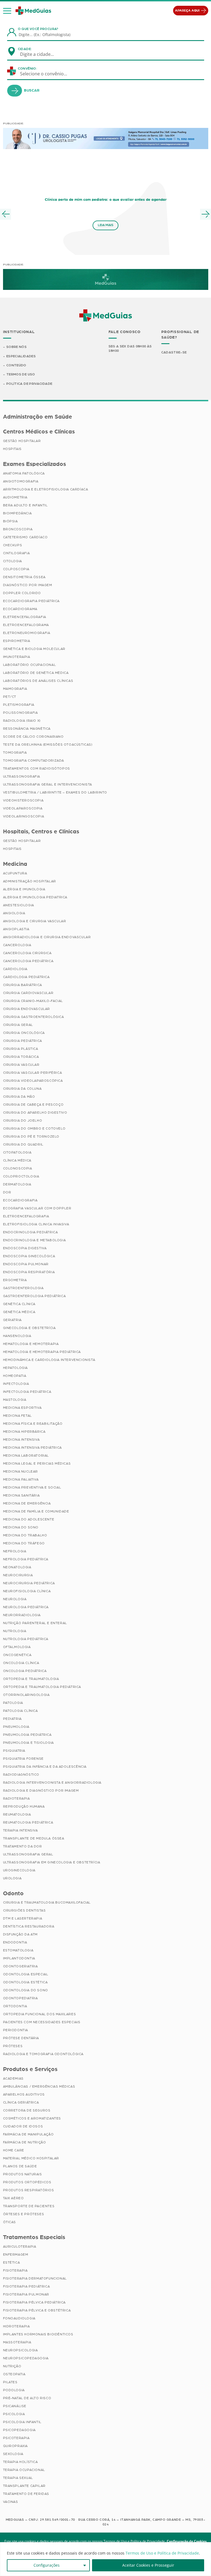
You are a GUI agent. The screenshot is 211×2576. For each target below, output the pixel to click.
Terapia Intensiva (20, 1830)
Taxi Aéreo (13, 2198)
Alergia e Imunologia (24, 889)
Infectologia (16, 1384)
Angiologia (14, 913)
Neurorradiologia (22, 1615)
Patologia (13, 1703)
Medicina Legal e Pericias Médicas (37, 1463)
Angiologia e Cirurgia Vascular (35, 921)
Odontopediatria (20, 1998)
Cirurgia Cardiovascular (28, 993)
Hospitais (12, 449)
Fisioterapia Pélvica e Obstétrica (37, 2310)
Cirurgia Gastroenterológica (34, 1017)
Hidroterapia (16, 2326)
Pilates (10, 2382)
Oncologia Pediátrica (25, 1671)
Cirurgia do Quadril (23, 1144)
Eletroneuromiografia (27, 633)
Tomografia (15, 753)
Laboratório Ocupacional (30, 665)
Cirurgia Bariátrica (23, 985)
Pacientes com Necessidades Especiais (42, 2022)
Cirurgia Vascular (21, 1065)
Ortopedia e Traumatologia (31, 1679)
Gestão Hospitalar (22, 441)
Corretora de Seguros (27, 2110)
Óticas (10, 2222)
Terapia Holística (20, 2462)
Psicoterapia (16, 2438)
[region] (105, 2559)
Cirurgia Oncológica (24, 1033)
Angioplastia (16, 929)
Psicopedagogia (19, 2430)
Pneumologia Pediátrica (27, 1735)
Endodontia (15, 1942)
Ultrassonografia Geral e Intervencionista (48, 784)
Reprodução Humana (24, 1806)
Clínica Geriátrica (21, 2102)
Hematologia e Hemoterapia (31, 1344)
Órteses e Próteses (24, 2214)
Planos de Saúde (20, 2166)
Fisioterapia (15, 2270)
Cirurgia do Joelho (23, 1121)
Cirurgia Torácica (21, 1057)
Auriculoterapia (20, 2247)
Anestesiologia (19, 905)
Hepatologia (16, 1368)
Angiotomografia (21, 481)
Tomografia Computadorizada (34, 760)
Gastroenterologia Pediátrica (34, 1296)
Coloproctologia (21, 1176)
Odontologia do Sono (26, 1990)
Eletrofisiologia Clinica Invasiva (36, 1224)
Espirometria (17, 641)
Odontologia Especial (26, 1974)
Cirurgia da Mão (19, 1097)
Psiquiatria (14, 1751)
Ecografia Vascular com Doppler (37, 1208)
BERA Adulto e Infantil (25, 505)
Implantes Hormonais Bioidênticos (38, 2334)
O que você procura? (38, 29)
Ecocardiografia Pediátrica (31, 601)
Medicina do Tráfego (24, 1543)
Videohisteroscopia (23, 800)
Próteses (13, 2046)
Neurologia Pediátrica (26, 1607)
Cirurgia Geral (18, 1025)
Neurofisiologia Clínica (27, 1591)
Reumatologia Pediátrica (28, 1822)
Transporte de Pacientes (29, 2206)
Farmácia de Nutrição (25, 2142)
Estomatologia (18, 1950)
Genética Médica (19, 1312)
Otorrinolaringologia (26, 1695)
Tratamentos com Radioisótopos (37, 768)
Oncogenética (17, 1655)
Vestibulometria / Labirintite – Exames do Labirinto (55, 792)
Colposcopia (16, 569)
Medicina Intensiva (21, 1440)
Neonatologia (17, 1567)
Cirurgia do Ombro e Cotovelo (34, 1128)
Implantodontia (19, 1958)
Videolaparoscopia (23, 808)
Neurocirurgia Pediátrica (29, 1583)
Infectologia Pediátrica (27, 1392)
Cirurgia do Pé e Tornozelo (31, 1136)
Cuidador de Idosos (23, 2126)
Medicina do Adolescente (29, 1519)
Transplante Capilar (24, 2486)
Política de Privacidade (29, 384)
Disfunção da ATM (20, 1934)
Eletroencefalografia (26, 1216)
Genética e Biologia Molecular (34, 649)
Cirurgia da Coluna (22, 1089)
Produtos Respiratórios (29, 2190)
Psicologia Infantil (22, 2422)
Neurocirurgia (18, 1575)
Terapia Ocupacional (24, 2470)
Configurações (47, 2565)
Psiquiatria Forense (23, 1759)
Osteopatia (14, 2374)
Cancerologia (17, 945)
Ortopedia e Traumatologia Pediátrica (42, 1687)
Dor (7, 1192)
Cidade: (25, 49)
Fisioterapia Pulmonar (26, 2294)
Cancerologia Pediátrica (28, 961)
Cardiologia (15, 969)
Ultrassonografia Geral (28, 1854)
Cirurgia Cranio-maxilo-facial (33, 1001)
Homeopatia (15, 1376)
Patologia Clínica (20, 1711)
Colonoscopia (18, 1168)
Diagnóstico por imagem (28, 585)
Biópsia (10, 521)
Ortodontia (15, 2006)
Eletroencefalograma (26, 625)
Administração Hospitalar (30, 881)
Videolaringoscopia (24, 816)
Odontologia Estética (25, 1982)
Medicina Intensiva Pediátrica (32, 1448)
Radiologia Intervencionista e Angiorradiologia (52, 1783)
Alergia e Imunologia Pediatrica (35, 897)
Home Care (14, 2150)
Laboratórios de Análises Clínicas (38, 681)
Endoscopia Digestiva (25, 1248)
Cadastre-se (174, 352)
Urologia (12, 1878)
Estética (12, 2262)
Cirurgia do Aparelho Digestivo (35, 1113)
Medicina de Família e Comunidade (36, 1511)
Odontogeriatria (20, 1966)
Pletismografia (19, 705)
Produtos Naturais (23, 2174)
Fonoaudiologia (19, 2318)
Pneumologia (16, 1727)
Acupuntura (15, 873)
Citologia (13, 561)
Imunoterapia (17, 657)
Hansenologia (17, 1336)
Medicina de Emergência (27, 1503)
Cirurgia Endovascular (27, 1009)
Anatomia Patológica (24, 473)
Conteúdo (16, 365)
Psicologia (14, 2414)
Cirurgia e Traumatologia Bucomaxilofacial (47, 1902)
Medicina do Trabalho (25, 1535)
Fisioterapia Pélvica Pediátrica (34, 2302)
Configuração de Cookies (187, 2541)
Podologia (14, 2390)
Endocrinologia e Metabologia (34, 1240)
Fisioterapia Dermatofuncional (35, 2278)
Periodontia (16, 2030)
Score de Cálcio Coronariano (33, 737)
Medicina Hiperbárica (24, 1432)
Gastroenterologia (23, 1288)
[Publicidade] (106, 138)
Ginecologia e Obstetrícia (29, 1328)
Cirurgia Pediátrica (23, 1041)
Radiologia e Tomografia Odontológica (43, 2054)
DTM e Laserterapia (23, 1918)
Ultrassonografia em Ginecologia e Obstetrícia (52, 1862)
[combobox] (40, 54)
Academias (13, 2078)
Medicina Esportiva (22, 1408)
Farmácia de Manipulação (28, 2134)
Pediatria (12, 1719)
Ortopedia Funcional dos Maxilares (40, 2014)
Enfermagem (16, 2254)
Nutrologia (15, 1631)
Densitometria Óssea (24, 577)
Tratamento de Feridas (26, 2494)
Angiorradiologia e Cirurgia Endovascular (47, 937)
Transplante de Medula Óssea (34, 1838)
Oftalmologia (17, 1647)
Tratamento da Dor (23, 1846)
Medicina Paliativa (21, 1479)
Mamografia (15, 689)
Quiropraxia (16, 2446)
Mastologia (15, 1400)
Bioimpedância (17, 513)
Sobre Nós (16, 347)
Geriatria (12, 1320)
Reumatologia (17, 1814)
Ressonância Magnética (27, 729)
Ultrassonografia (22, 776)
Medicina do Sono (21, 1527)
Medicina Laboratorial (26, 1455)
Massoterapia (17, 2342)
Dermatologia (17, 1184)
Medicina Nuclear (21, 1471)
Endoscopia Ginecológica (29, 1256)
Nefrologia (15, 1551)
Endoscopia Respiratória (29, 1272)
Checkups (13, 545)
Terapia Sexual (18, 2478)
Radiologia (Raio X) (22, 721)
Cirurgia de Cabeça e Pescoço (33, 1105)
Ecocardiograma (20, 609)
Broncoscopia (18, 529)
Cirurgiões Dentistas (24, 1910)
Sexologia (13, 2454)
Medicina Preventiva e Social (32, 1487)
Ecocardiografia (20, 1200)
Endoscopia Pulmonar (26, 1264)
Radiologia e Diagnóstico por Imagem (41, 1790)
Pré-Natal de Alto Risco (27, 2398)
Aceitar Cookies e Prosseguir (148, 2565)
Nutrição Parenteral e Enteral (35, 1623)
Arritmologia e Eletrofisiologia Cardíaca (46, 489)
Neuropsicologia (20, 2350)
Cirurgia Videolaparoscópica (33, 1081)
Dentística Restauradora (29, 1926)
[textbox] (40, 54)
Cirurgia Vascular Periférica (33, 1073)
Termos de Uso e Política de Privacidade (162, 2553)
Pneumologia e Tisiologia (28, 1743)
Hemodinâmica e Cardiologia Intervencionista (49, 1360)
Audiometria (15, 497)
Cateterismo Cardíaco (25, 537)
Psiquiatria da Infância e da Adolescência (45, 1767)
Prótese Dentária (21, 2038)
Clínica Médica (17, 1160)
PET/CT (10, 697)
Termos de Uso (21, 374)
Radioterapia (16, 1798)
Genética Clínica (19, 1304)
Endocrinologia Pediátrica (30, 1232)
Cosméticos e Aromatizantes (32, 2118)
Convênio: (27, 68)
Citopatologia (17, 1152)
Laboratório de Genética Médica (36, 673)
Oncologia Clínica (21, 1663)
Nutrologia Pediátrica (26, 1639)
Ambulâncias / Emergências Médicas (39, 2086)
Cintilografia (16, 553)
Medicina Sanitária (21, 1495)
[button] (7, 11)
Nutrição (12, 2366)
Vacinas (11, 2502)
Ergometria (15, 1280)
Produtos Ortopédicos (27, 2182)
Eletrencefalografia (25, 617)
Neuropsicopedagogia (26, 2358)
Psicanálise (15, 2406)
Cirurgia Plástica (21, 1049)
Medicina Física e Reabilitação (33, 1424)
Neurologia (15, 1599)
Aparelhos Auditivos (24, 2094)
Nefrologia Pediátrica (26, 1559)
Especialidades (21, 356)
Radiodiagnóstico (21, 1775)
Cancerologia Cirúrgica (27, 953)
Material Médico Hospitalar (31, 2158)
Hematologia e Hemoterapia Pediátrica (42, 1352)
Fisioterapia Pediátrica (27, 2286)
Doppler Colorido (22, 593)
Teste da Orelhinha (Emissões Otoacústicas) (48, 745)
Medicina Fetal (17, 1416)
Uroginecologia (19, 1870)
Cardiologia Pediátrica (26, 977)
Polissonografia (20, 713)
